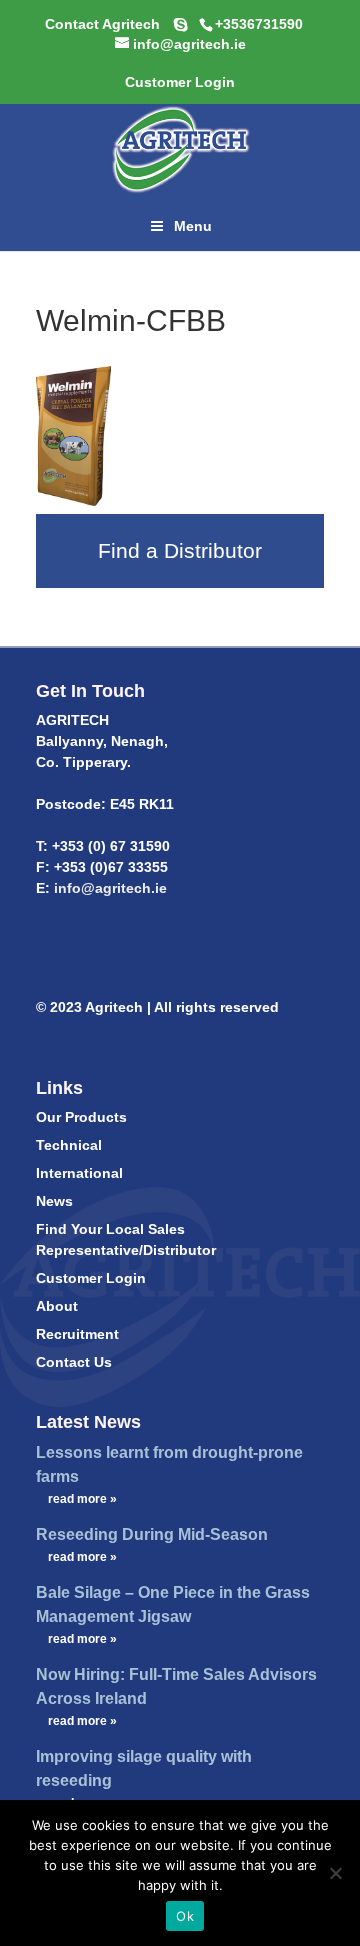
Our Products (81, 1117)
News (54, 1201)
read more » (82, 1499)
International (79, 1173)
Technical (69, 1145)
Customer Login (91, 1278)
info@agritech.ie (108, 888)
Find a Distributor (180, 550)
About (57, 1306)
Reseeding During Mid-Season (152, 1534)
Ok (185, 1916)
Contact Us (74, 1362)
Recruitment (77, 1334)
